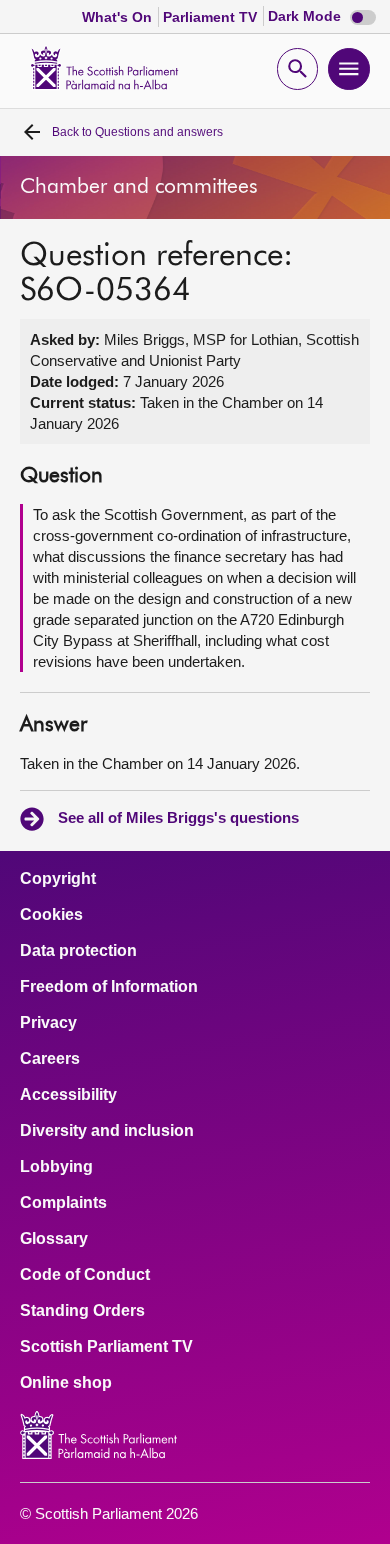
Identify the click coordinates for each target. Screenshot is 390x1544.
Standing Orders (82, 1311)
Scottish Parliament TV (106, 1347)
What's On (119, 17)
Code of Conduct (85, 1275)
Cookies (51, 915)
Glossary (54, 1239)
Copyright (58, 879)
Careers (50, 1059)
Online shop (66, 1383)
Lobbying (56, 1167)
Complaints (63, 1203)
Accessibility (68, 1095)
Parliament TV (212, 17)
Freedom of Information (109, 987)
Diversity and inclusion (107, 1131)
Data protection (78, 951)
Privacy (48, 1023)
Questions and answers (137, 132)
